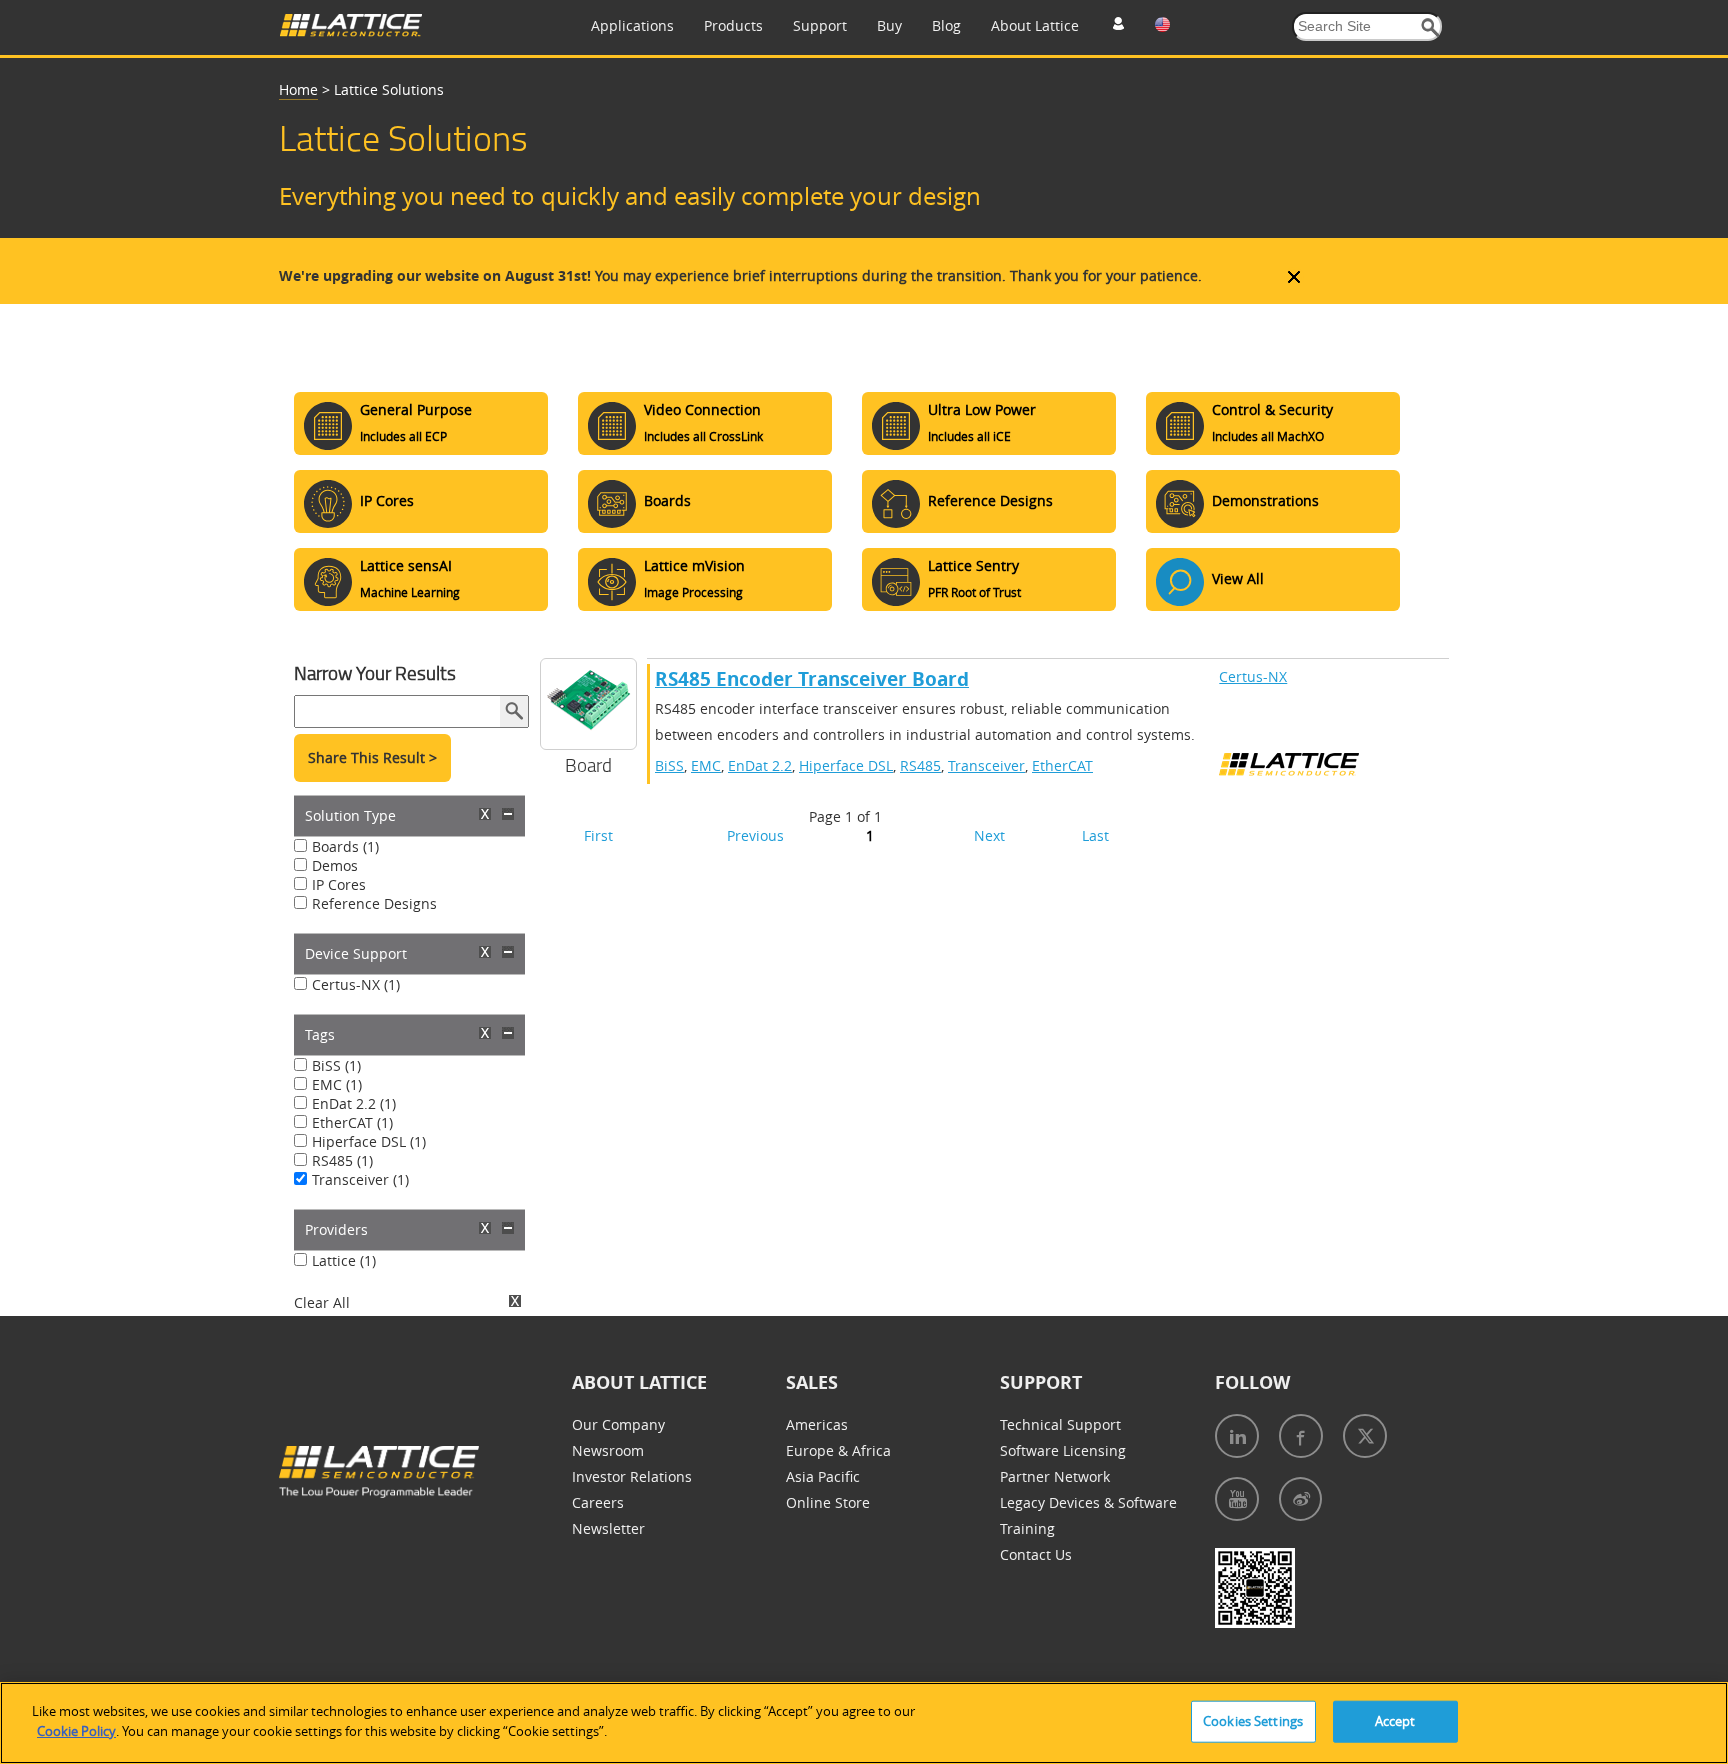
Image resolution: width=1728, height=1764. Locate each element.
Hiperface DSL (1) (369, 1141)
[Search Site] (1430, 27)
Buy (889, 25)
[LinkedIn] (1237, 1436)
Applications (632, 25)
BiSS (669, 765)
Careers (598, 1502)
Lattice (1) (344, 1260)
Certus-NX (1253, 676)
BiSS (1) (336, 1065)
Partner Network (1055, 1476)
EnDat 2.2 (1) (354, 1103)
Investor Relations (632, 1476)
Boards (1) (345, 846)
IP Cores (339, 884)
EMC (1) (337, 1084)
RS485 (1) (342, 1160)
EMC (706, 765)
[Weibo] (1300, 1499)
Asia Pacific (823, 1476)
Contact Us (1036, 1554)
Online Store (828, 1502)
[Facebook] (1301, 1436)
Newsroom (608, 1450)
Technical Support (1060, 1424)
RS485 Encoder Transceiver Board (812, 679)
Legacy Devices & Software (1088, 1502)
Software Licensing (1063, 1450)
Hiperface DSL (846, 765)
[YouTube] (1237, 1499)
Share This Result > (372, 757)
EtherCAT (1062, 765)
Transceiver (986, 765)
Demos (335, 865)
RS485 (920, 765)
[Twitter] (1365, 1436)
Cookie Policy (76, 1730)
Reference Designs (374, 903)
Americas (817, 1424)
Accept (1395, 1721)
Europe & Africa (838, 1450)
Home (298, 89)
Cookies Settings (1253, 1721)
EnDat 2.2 (760, 765)
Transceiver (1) (360, 1179)
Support (820, 25)
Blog (946, 25)
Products (733, 25)
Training (1027, 1528)
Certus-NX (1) (356, 984)
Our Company (618, 1424)
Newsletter (608, 1528)
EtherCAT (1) (352, 1122)
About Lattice (1035, 25)
